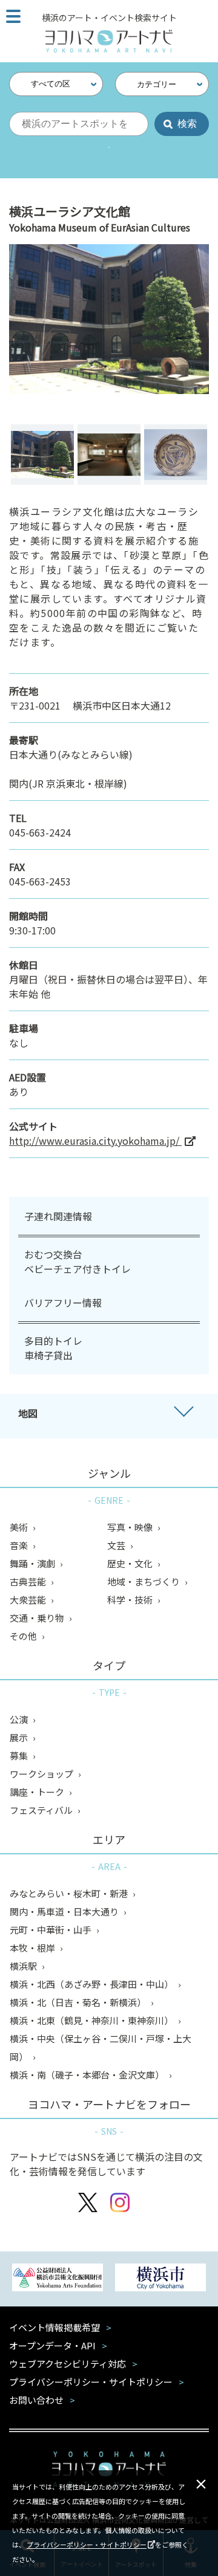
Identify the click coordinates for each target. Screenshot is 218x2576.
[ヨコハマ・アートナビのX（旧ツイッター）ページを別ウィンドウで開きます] (88, 2204)
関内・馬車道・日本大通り (65, 1911)
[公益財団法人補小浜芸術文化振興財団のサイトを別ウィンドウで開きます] (58, 2279)
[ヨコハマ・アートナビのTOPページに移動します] (109, 41)
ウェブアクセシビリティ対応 (68, 2364)
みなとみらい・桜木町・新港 (70, 1893)
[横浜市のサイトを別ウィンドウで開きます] (160, 2279)
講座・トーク (38, 1792)
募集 (20, 1756)
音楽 (20, 1545)
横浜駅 (24, 1966)
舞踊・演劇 (33, 1563)
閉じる (201, 2484)
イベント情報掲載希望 (54, 2327)
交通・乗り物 (38, 1618)
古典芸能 (29, 1581)
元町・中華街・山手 (51, 1930)
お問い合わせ (36, 2400)
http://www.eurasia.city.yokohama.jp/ (95, 1141)
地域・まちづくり (144, 1581)
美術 (20, 1527)
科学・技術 (131, 1600)
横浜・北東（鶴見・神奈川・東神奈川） (92, 2020)
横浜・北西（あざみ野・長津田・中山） (92, 1984)
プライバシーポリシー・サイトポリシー (87, 2545)
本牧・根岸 (33, 1948)
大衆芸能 (29, 1600)
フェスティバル (42, 1810)
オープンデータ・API (52, 2345)
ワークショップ (42, 1774)
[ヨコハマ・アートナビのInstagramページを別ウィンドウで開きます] (120, 2204)
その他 (24, 1636)
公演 (20, 1719)
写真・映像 (131, 1527)
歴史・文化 (131, 1563)
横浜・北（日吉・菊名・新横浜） (79, 2002)
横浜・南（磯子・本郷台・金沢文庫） (88, 2075)
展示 (20, 1737)
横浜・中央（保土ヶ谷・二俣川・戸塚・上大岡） (101, 2047)
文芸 (117, 1545)
